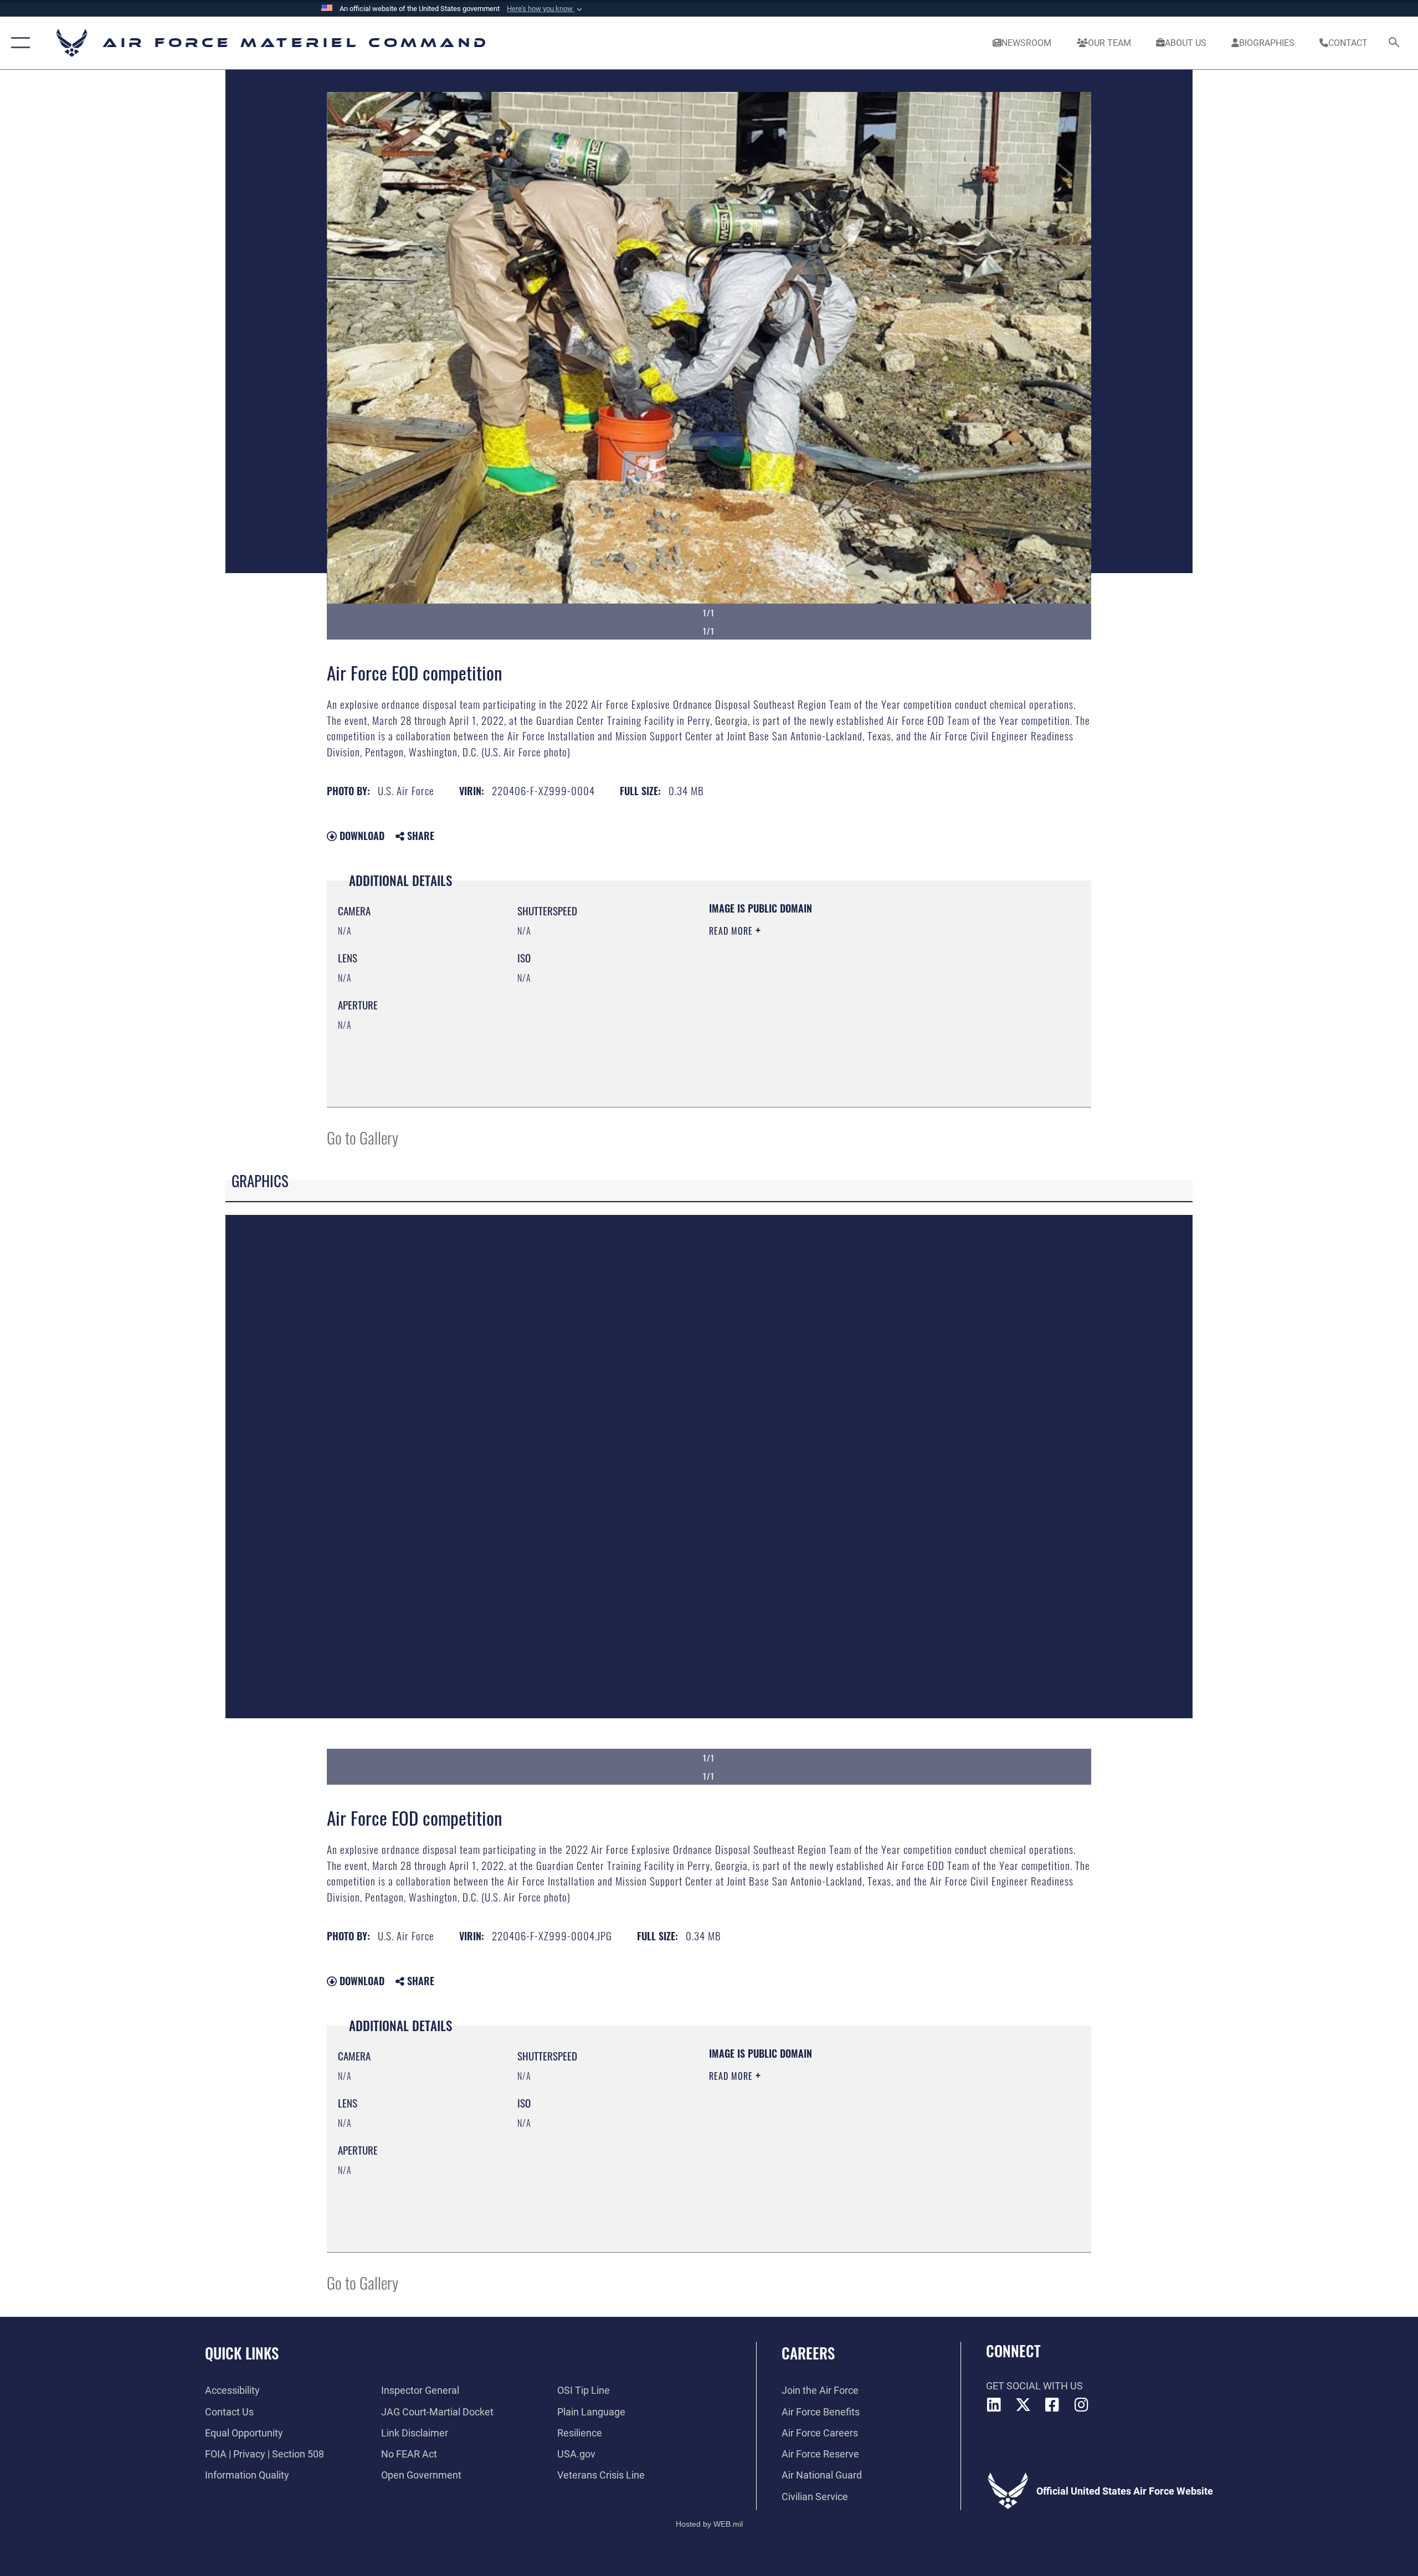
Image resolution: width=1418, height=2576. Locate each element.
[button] (546, 9)
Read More (732, 931)
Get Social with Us (1034, 2386)
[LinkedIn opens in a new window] (994, 2405)
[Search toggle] (1394, 43)
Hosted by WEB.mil (709, 2524)
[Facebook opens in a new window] (1052, 2405)
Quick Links (242, 2353)
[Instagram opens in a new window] (1081, 2405)
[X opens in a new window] (1023, 2405)
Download (361, 836)
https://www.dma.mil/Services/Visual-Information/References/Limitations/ (839, 1001)
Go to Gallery (363, 1137)
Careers (808, 2353)
